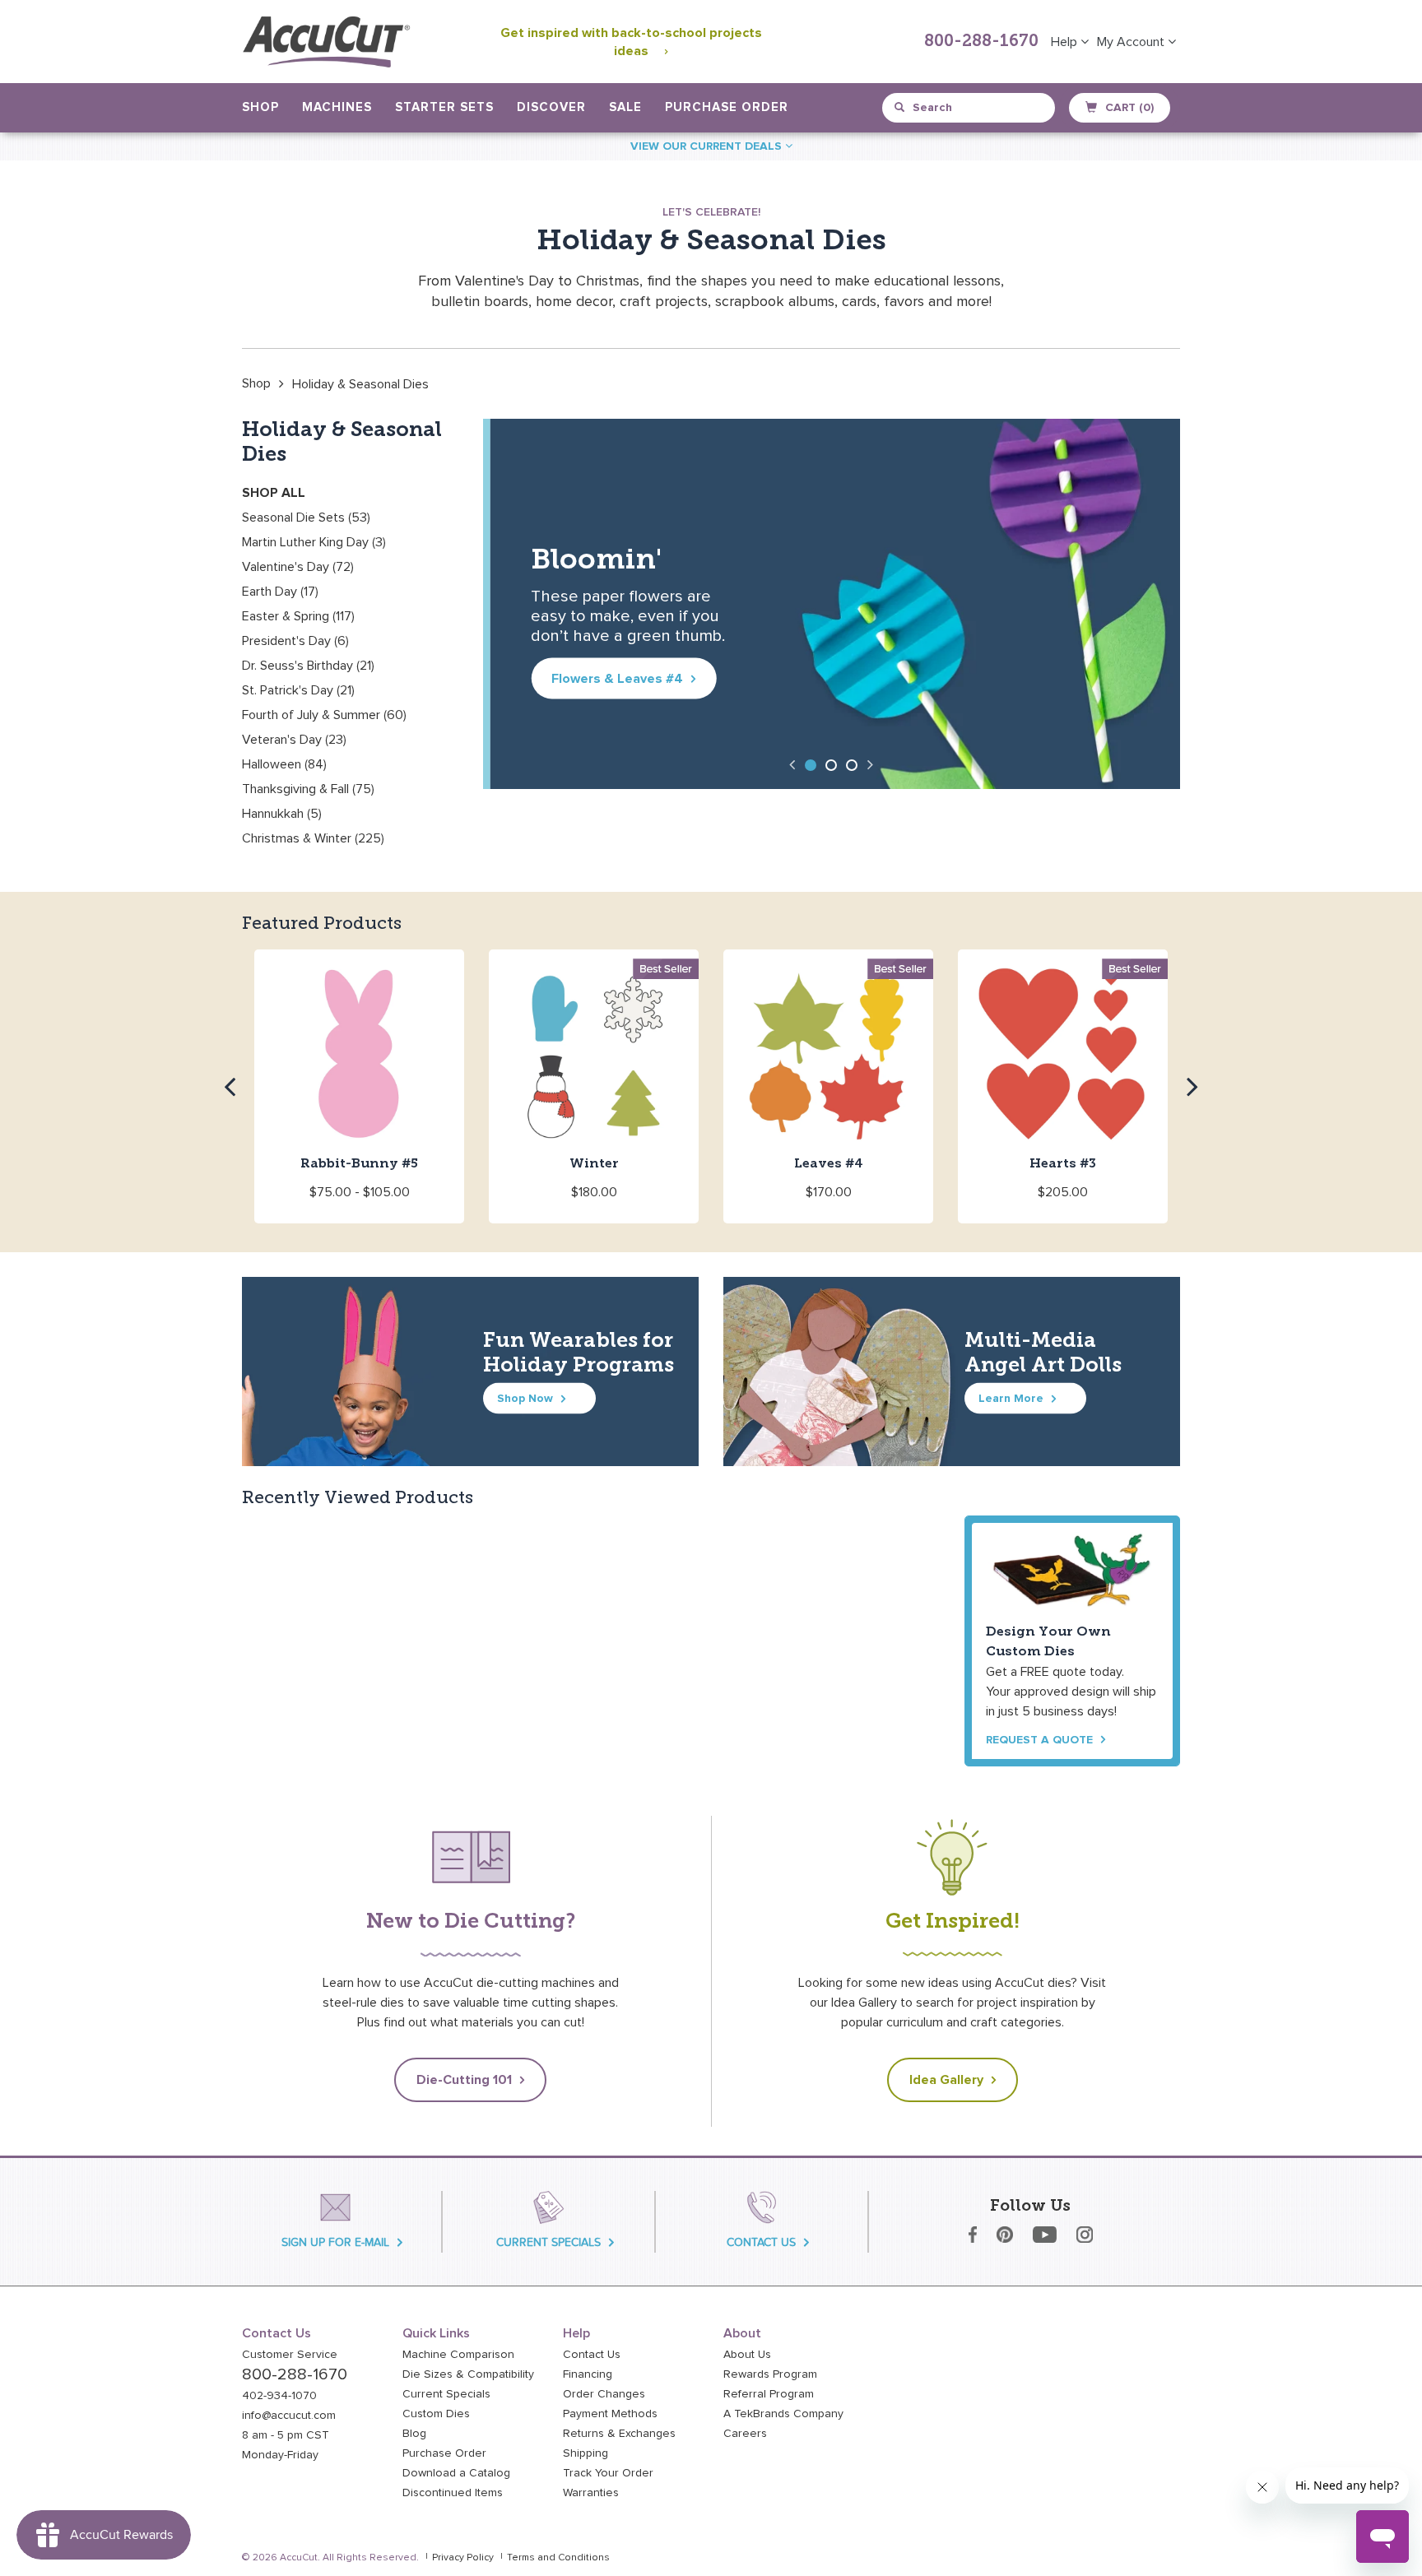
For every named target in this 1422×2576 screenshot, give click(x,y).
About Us (747, 2355)
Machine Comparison (458, 2355)
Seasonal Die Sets (306, 518)
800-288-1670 (981, 42)
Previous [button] (792, 764)
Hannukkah (282, 814)
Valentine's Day (298, 567)
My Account (1132, 42)
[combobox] (970, 108)
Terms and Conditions (558, 2558)
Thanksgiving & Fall (308, 789)
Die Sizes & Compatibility (468, 2374)
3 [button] (852, 765)
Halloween (284, 764)
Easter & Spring (298, 616)
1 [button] (811, 765)
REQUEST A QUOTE (1039, 1740)
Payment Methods (610, 2414)
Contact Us (592, 2355)
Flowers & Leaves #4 (611, 679)
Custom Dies (436, 2414)
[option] (256, 383)
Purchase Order (727, 107)
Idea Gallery (946, 2080)
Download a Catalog (456, 2473)
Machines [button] (337, 107)
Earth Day (280, 592)
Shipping (586, 2453)
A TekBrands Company (783, 2414)
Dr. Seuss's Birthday (308, 666)
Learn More (1011, 1398)
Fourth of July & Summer (324, 715)
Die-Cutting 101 (464, 2080)
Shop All (274, 493)
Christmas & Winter (313, 838)
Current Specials (446, 2394)
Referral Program (769, 2394)
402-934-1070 (279, 2396)
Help (1066, 42)
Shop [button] (260, 107)
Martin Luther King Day (314, 542)
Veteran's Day (294, 740)
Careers (745, 2434)
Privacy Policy (463, 2558)
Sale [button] (625, 107)
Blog (414, 2434)
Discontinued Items (453, 2493)
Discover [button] (551, 107)
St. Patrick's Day (298, 690)
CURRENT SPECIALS (548, 2242)
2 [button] (831, 765)
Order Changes (604, 2394)
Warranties (591, 2493)
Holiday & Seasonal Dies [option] (360, 384)
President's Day (295, 641)
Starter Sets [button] (444, 107)
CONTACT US (761, 2242)
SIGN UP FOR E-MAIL (335, 2242)
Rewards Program (770, 2374)
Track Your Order (608, 2473)
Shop (256, 383)
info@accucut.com (289, 2416)
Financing (588, 2374)
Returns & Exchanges (619, 2434)
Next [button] (871, 764)
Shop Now (525, 1398)
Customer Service (290, 2355)
